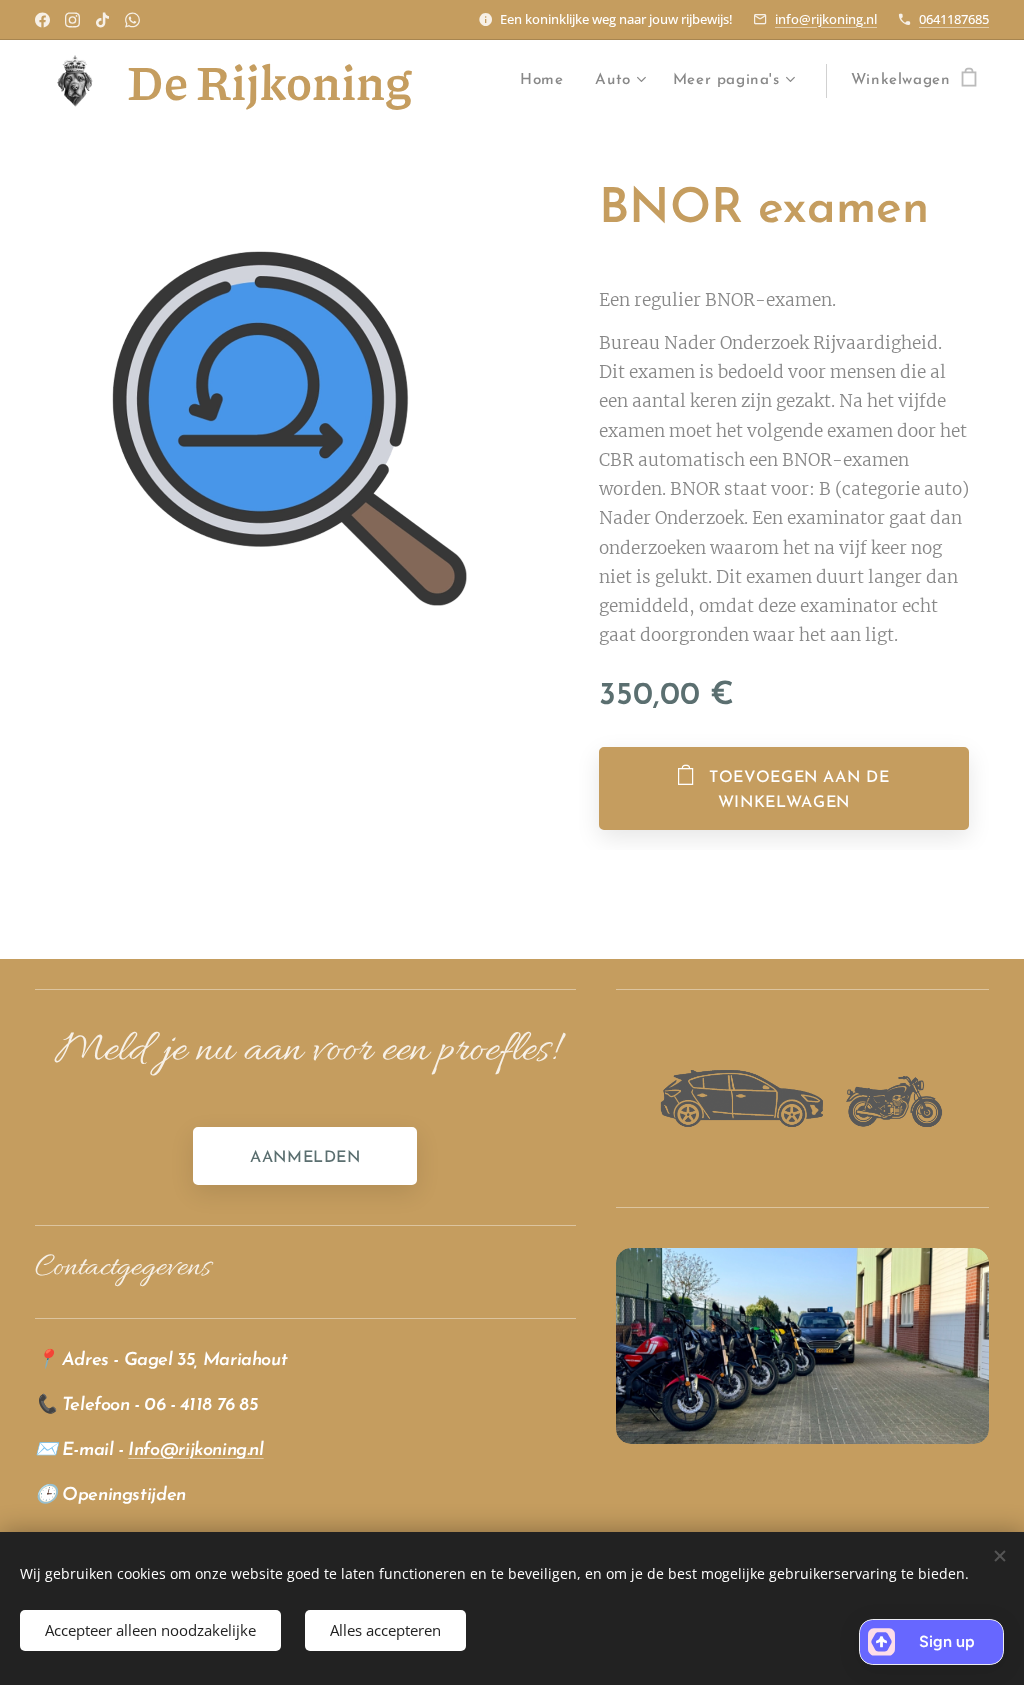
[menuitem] (547, 81)
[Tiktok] (102, 20)
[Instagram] (72, 20)
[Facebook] (42, 20)
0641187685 (954, 19)
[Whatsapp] (132, 20)
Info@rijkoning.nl (195, 1450)
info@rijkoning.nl (826, 19)
